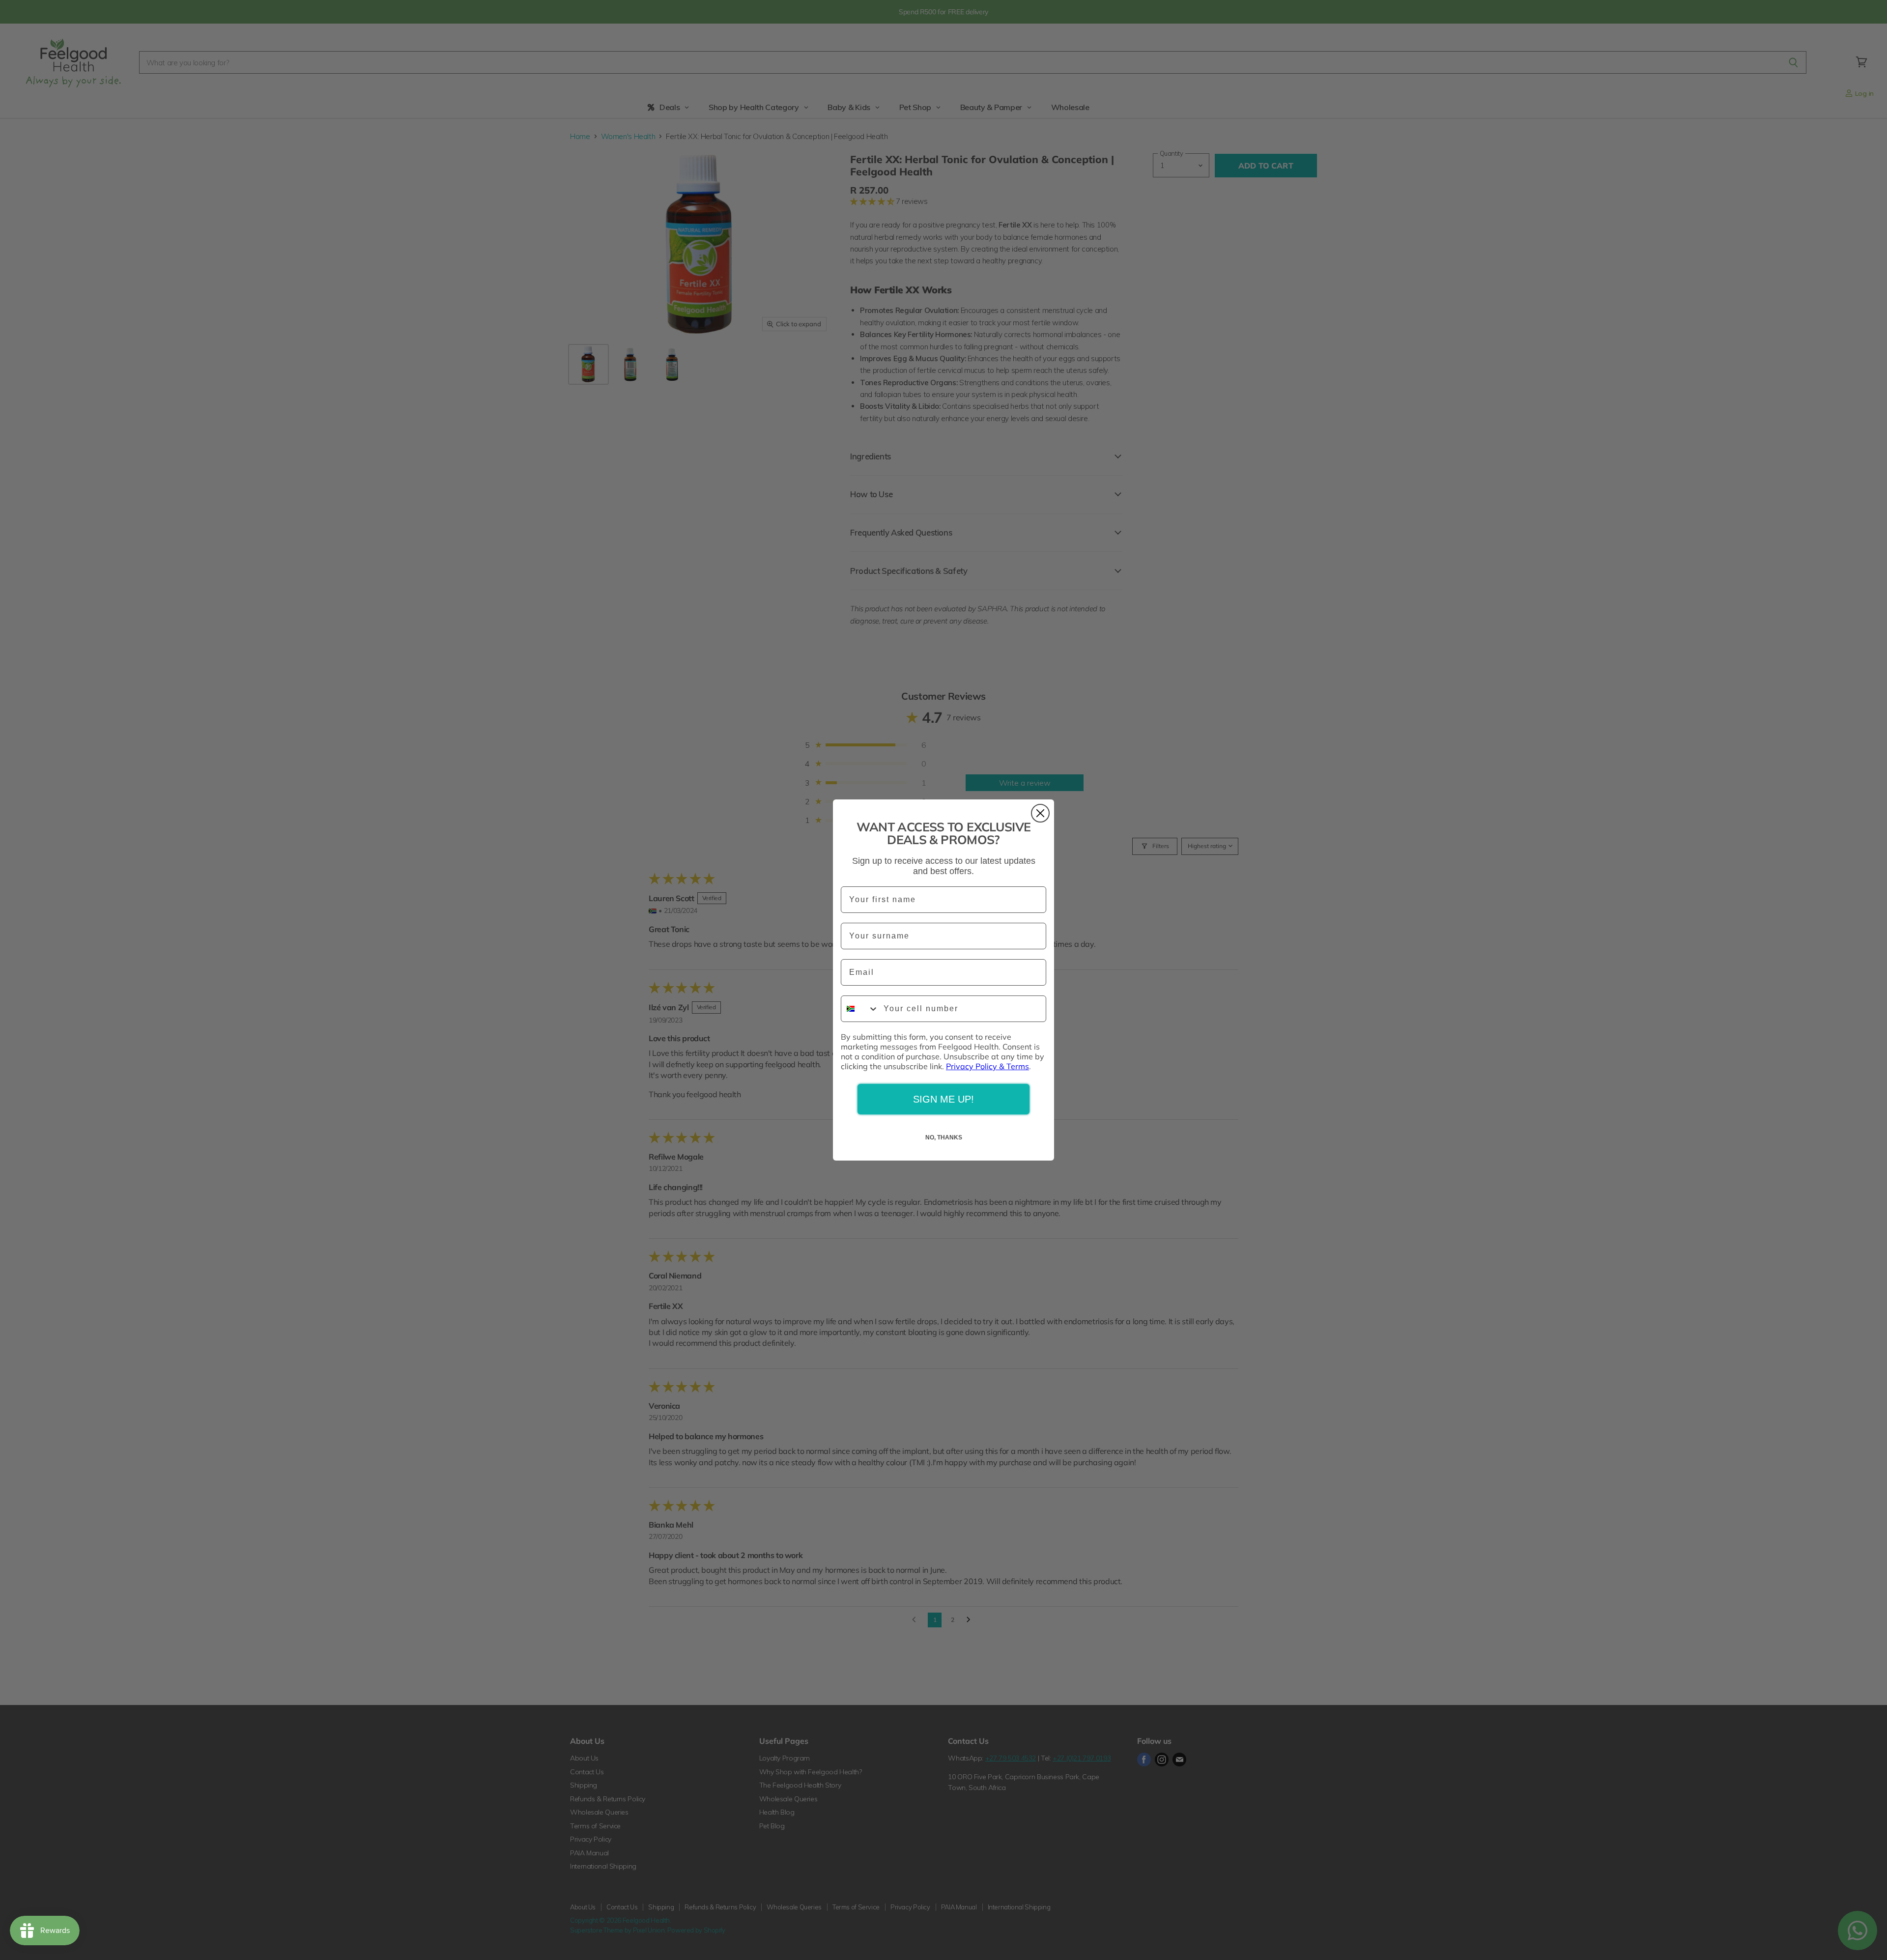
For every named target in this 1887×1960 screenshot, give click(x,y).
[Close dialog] (1040, 813)
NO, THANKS (944, 1137)
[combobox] (860, 1009)
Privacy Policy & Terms (987, 1066)
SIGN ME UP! (943, 1099)
